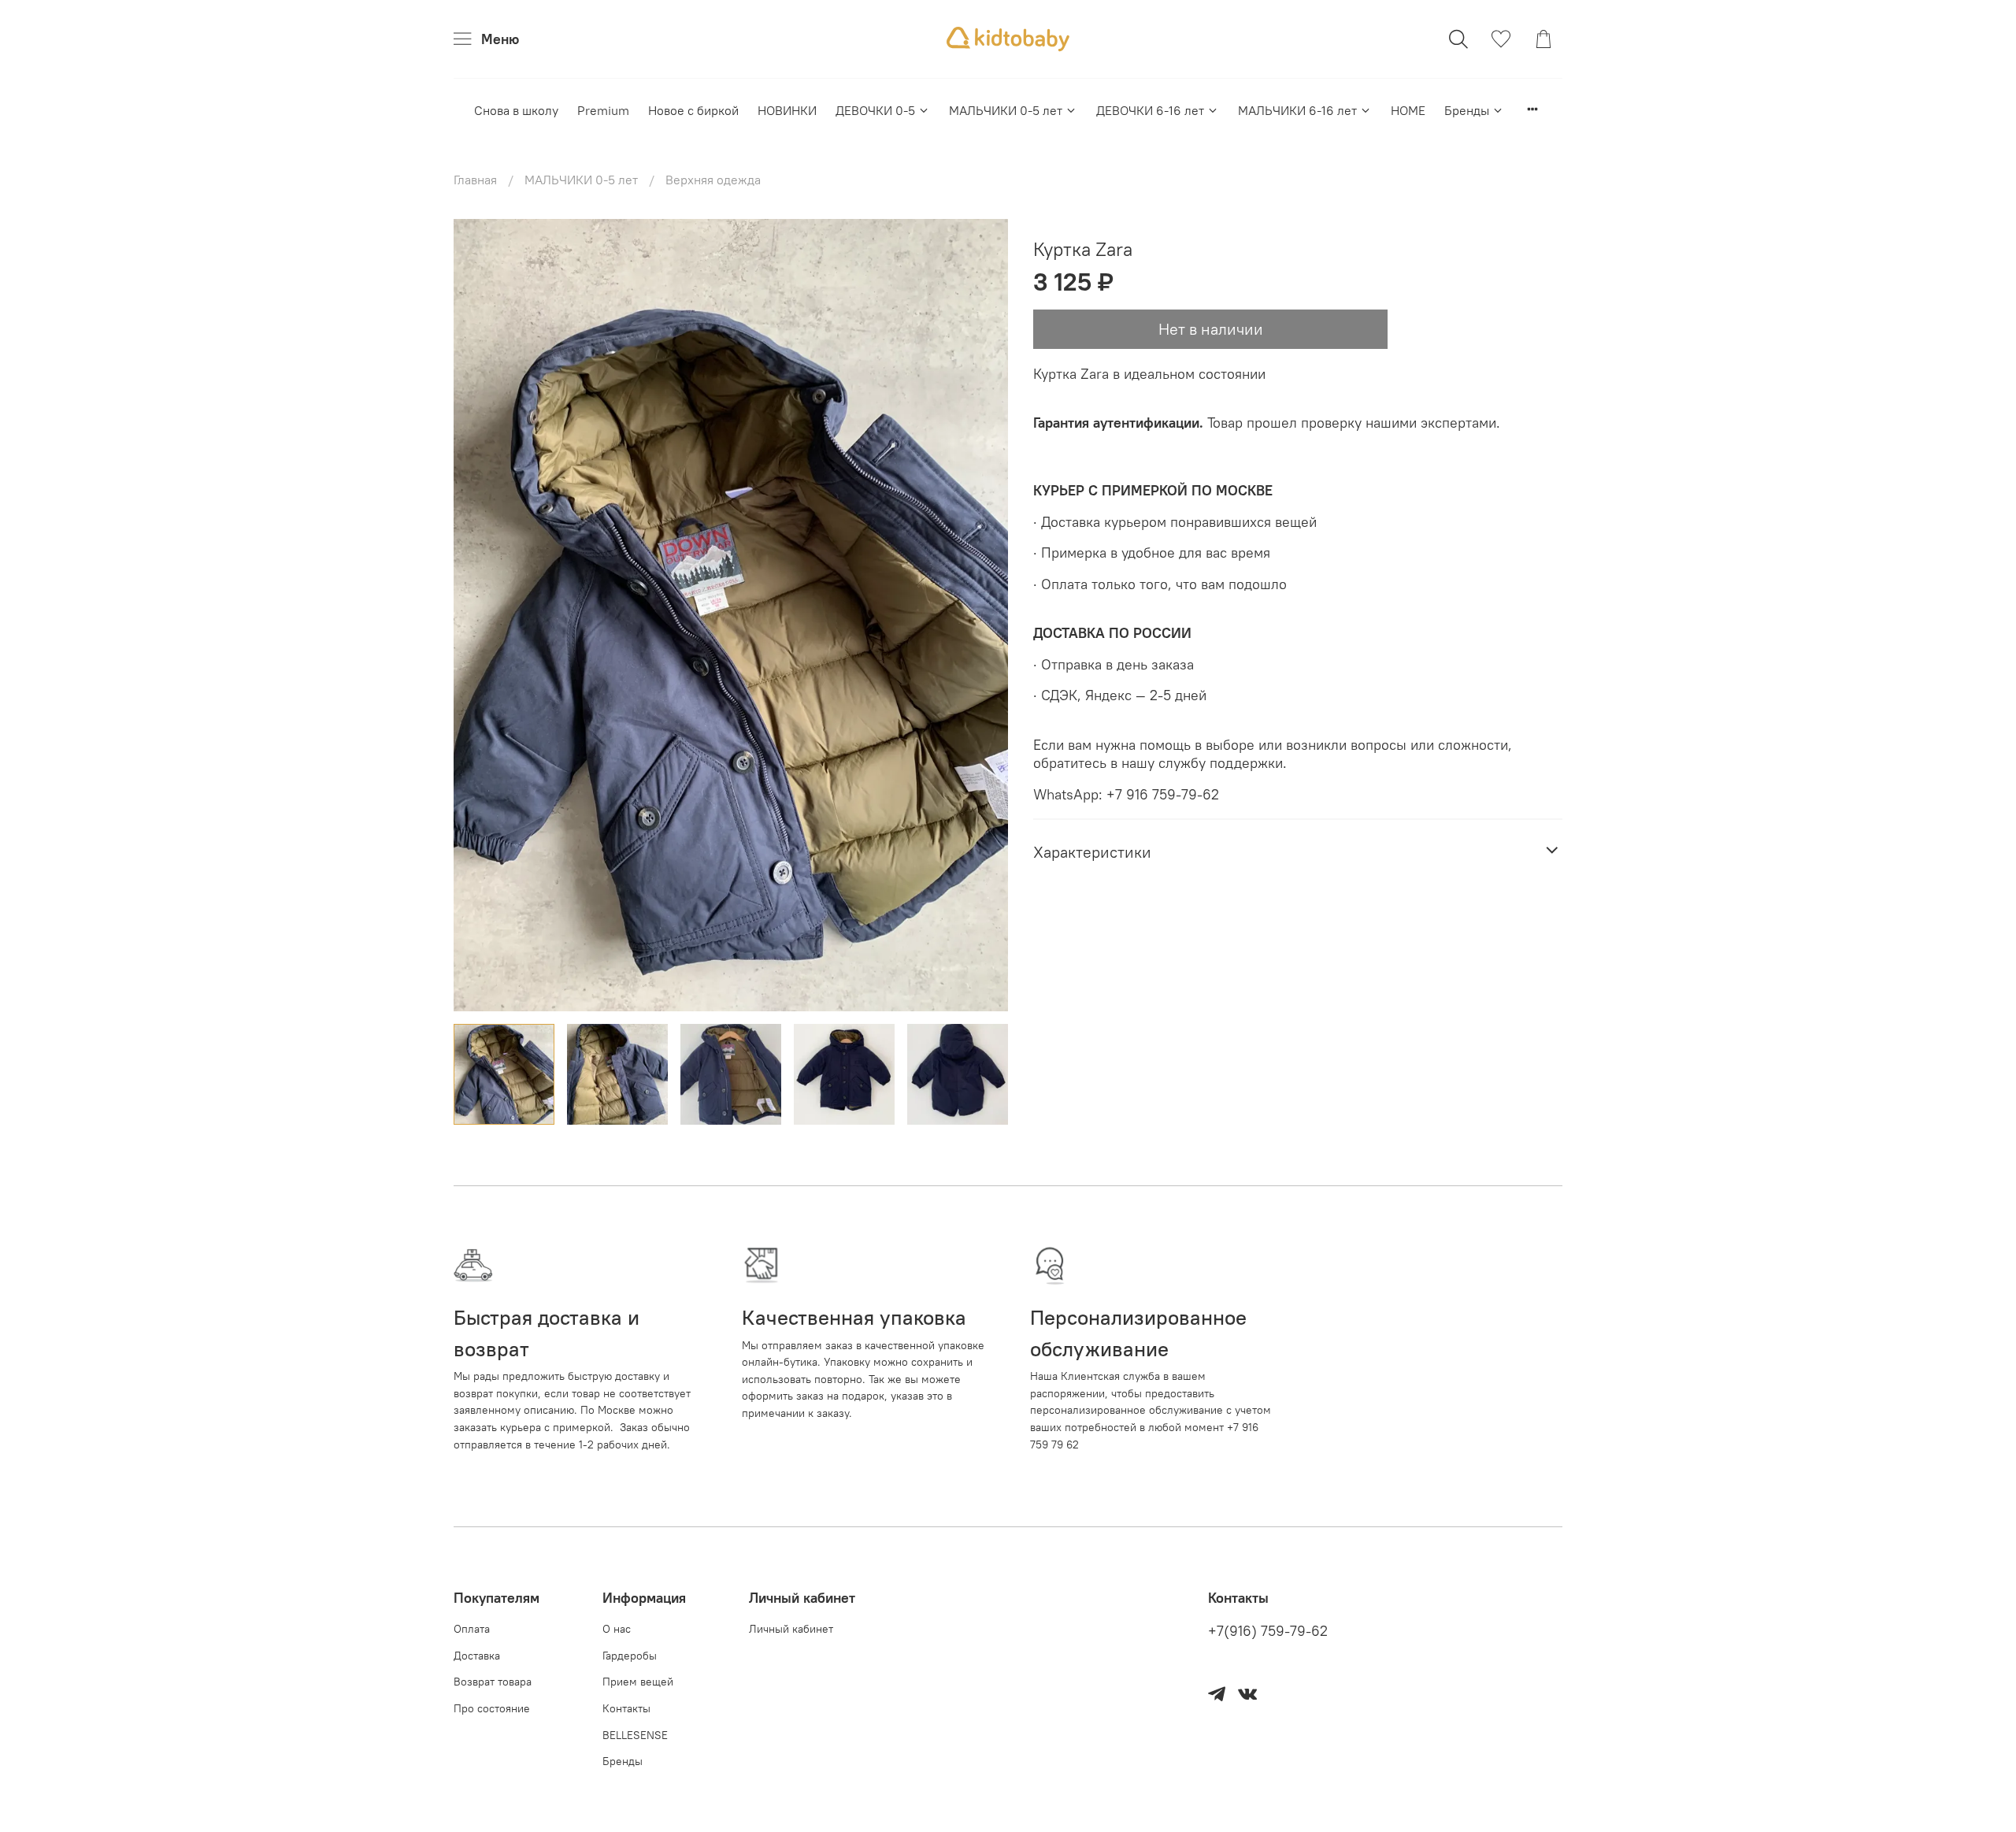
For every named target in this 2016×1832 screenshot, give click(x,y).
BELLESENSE (635, 1735)
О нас (617, 1629)
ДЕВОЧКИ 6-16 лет (1150, 110)
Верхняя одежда (713, 180)
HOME (1408, 110)
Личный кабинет (791, 1629)
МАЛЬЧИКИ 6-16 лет (1297, 110)
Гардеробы (630, 1656)
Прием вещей (638, 1682)
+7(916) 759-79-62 (1268, 1631)
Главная (475, 180)
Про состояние (492, 1708)
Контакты (626, 1708)
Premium (603, 110)
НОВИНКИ (787, 110)
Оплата (472, 1629)
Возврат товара (493, 1682)
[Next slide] (983, 615)
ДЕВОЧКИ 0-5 (875, 110)
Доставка (477, 1656)
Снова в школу (516, 110)
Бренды (1467, 110)
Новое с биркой (693, 110)
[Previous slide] (479, 615)
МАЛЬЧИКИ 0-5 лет (1006, 110)
